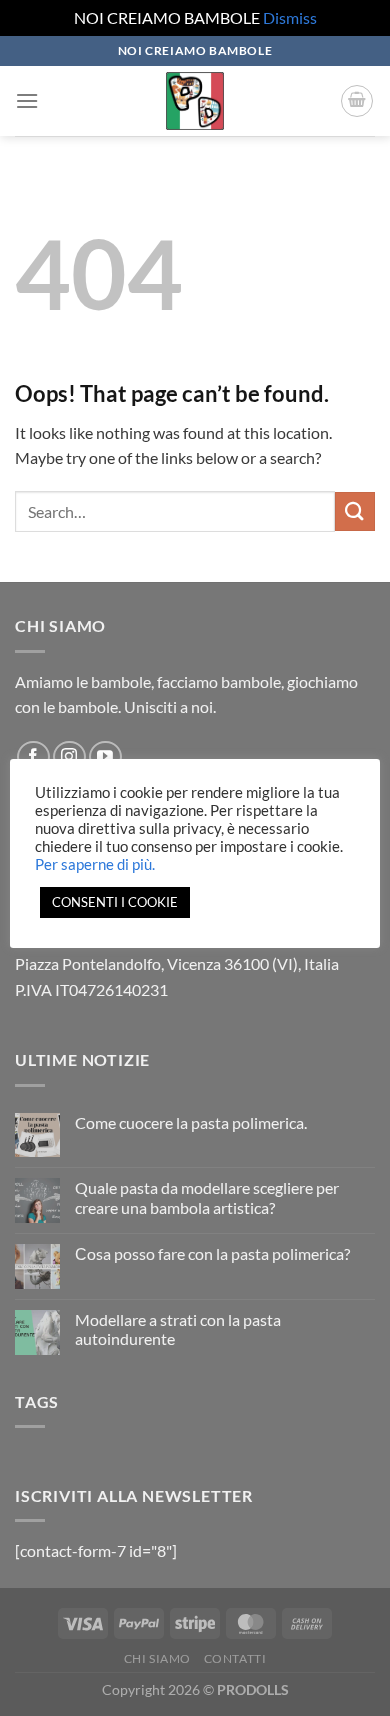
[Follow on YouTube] (105, 757)
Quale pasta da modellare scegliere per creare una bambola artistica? (207, 1197)
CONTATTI (235, 1658)
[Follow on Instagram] (69, 757)
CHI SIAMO (158, 1658)
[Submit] (355, 511)
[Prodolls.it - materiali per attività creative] (195, 101)
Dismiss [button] (290, 17)
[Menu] (27, 100)
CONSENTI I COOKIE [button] (115, 902)
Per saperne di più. (95, 864)
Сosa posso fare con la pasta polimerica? (212, 1253)
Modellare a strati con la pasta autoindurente (178, 1329)
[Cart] (357, 101)
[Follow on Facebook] (33, 757)
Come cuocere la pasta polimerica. (191, 1122)
